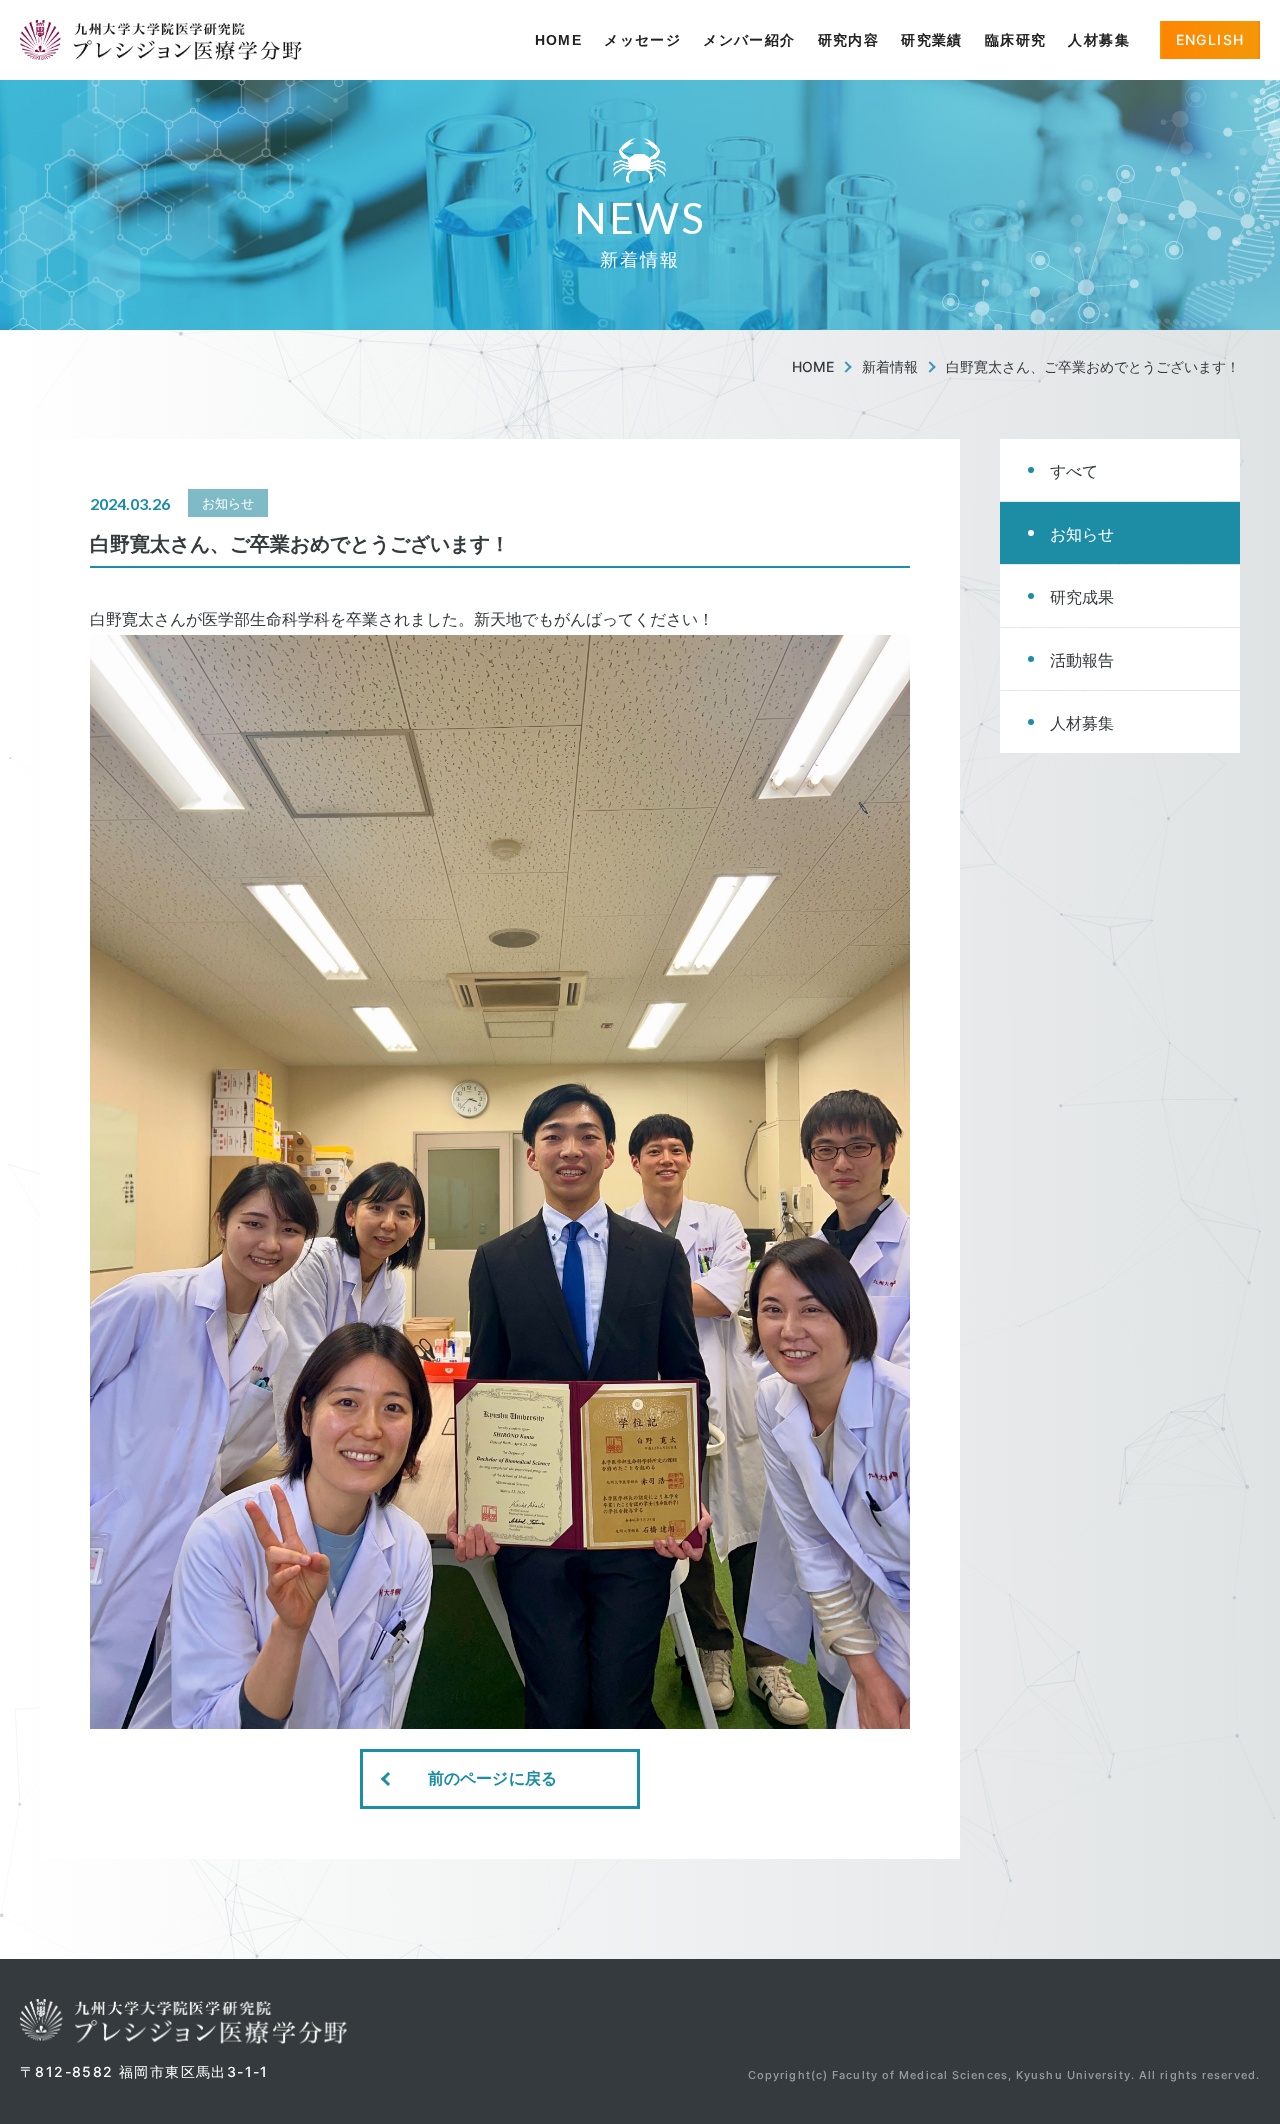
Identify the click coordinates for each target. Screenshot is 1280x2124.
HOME (559, 40)
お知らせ (1082, 534)
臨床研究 (1016, 40)
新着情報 (890, 366)
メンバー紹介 (749, 40)
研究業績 (932, 40)
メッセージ (642, 40)
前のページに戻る (492, 1778)
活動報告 (1082, 660)
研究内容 (849, 40)
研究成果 (1082, 597)
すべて (1074, 471)
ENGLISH (1210, 39)
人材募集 (1099, 40)
